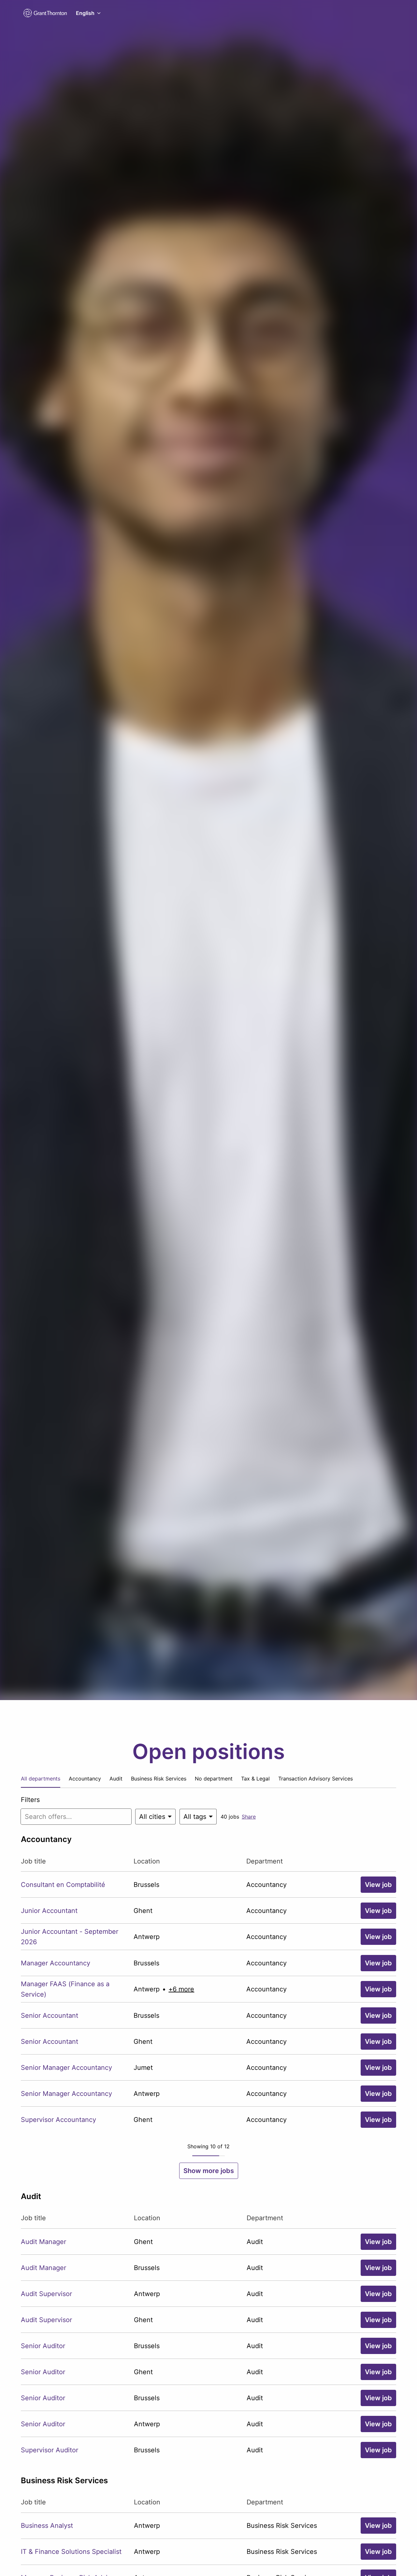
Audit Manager (43, 2242)
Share (249, 1817)
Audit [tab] (116, 1779)
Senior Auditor (43, 2346)
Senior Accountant (50, 2015)
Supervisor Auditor (50, 2450)
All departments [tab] (41, 1779)
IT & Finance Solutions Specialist (71, 2552)
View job (378, 1885)
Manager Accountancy (56, 1963)
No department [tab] (214, 1779)
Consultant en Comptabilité (63, 1885)
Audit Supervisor (46, 2294)
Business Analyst (47, 2526)
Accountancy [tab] (85, 1779)
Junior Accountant (49, 1911)
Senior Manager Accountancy (66, 2068)
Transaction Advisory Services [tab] (316, 1779)
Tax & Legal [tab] (255, 1779)
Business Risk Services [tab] (159, 1779)
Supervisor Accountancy (58, 2120)
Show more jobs (209, 2171)
